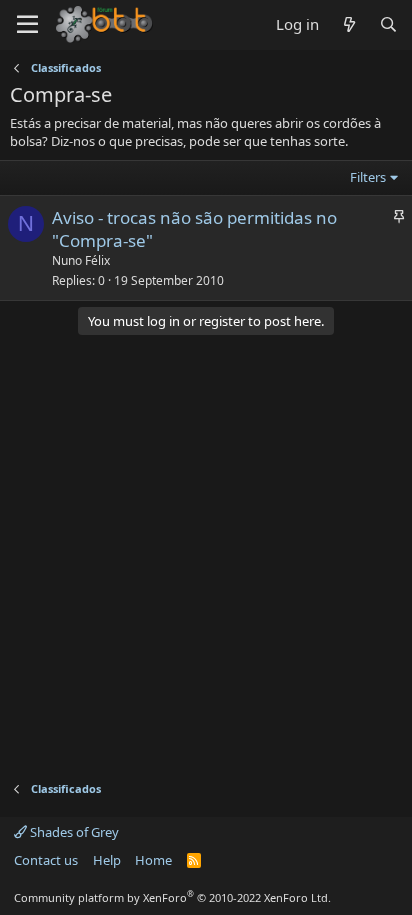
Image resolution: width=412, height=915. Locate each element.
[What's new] (348, 24)
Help (107, 860)
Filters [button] (368, 177)
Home (153, 860)
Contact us (46, 860)
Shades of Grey (73, 832)
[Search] (388, 24)
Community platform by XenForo (172, 897)
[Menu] (27, 25)
